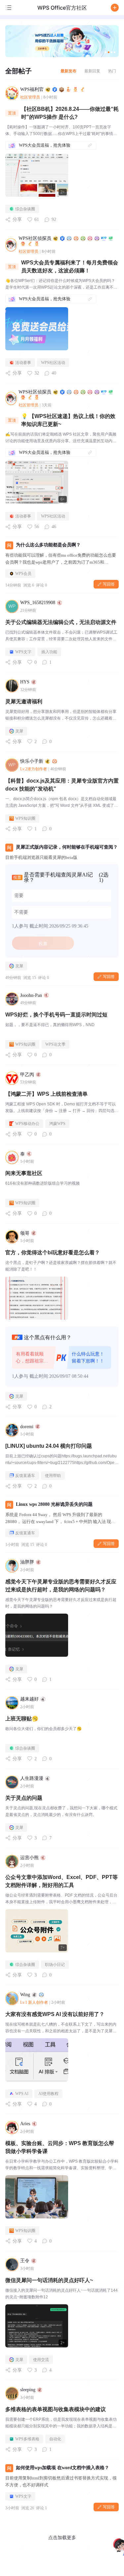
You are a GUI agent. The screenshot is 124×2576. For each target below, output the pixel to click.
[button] (115, 8)
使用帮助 (53, 1476)
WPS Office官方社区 (62, 8)
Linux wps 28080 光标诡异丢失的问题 (54, 1504)
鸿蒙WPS (57, 1124)
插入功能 (49, 652)
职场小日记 (55, 1965)
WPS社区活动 (53, 363)
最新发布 (68, 71)
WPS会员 (23, 574)
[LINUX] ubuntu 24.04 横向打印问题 (49, 1446)
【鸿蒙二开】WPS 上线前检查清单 (46, 1094)
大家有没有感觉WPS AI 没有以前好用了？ (55, 2014)
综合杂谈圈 (25, 209)
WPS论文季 (55, 1044)
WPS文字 (23, 652)
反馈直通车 (25, 1476)
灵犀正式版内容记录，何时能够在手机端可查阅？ (67, 847)
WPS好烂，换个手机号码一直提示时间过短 (56, 1015)
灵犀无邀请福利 (24, 701)
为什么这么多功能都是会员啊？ (48, 545)
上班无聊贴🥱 (22, 1719)
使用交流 (41, 2360)
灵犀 (19, 731)
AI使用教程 (48, 2094)
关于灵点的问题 (24, 1798)
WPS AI (22, 2094)
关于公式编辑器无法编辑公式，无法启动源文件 (61, 622)
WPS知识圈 (25, 818)
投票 (43, 943)
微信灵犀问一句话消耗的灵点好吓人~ (49, 2280)
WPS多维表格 (27, 2439)
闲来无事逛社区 (24, 1173)
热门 (112, 71)
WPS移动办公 (27, 1124)
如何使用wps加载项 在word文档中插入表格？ (62, 2468)
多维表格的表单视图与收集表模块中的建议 (56, 2409)
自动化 (55, 2439)
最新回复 (92, 71)
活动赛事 (23, 363)
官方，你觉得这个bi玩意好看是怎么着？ (53, 1253)
